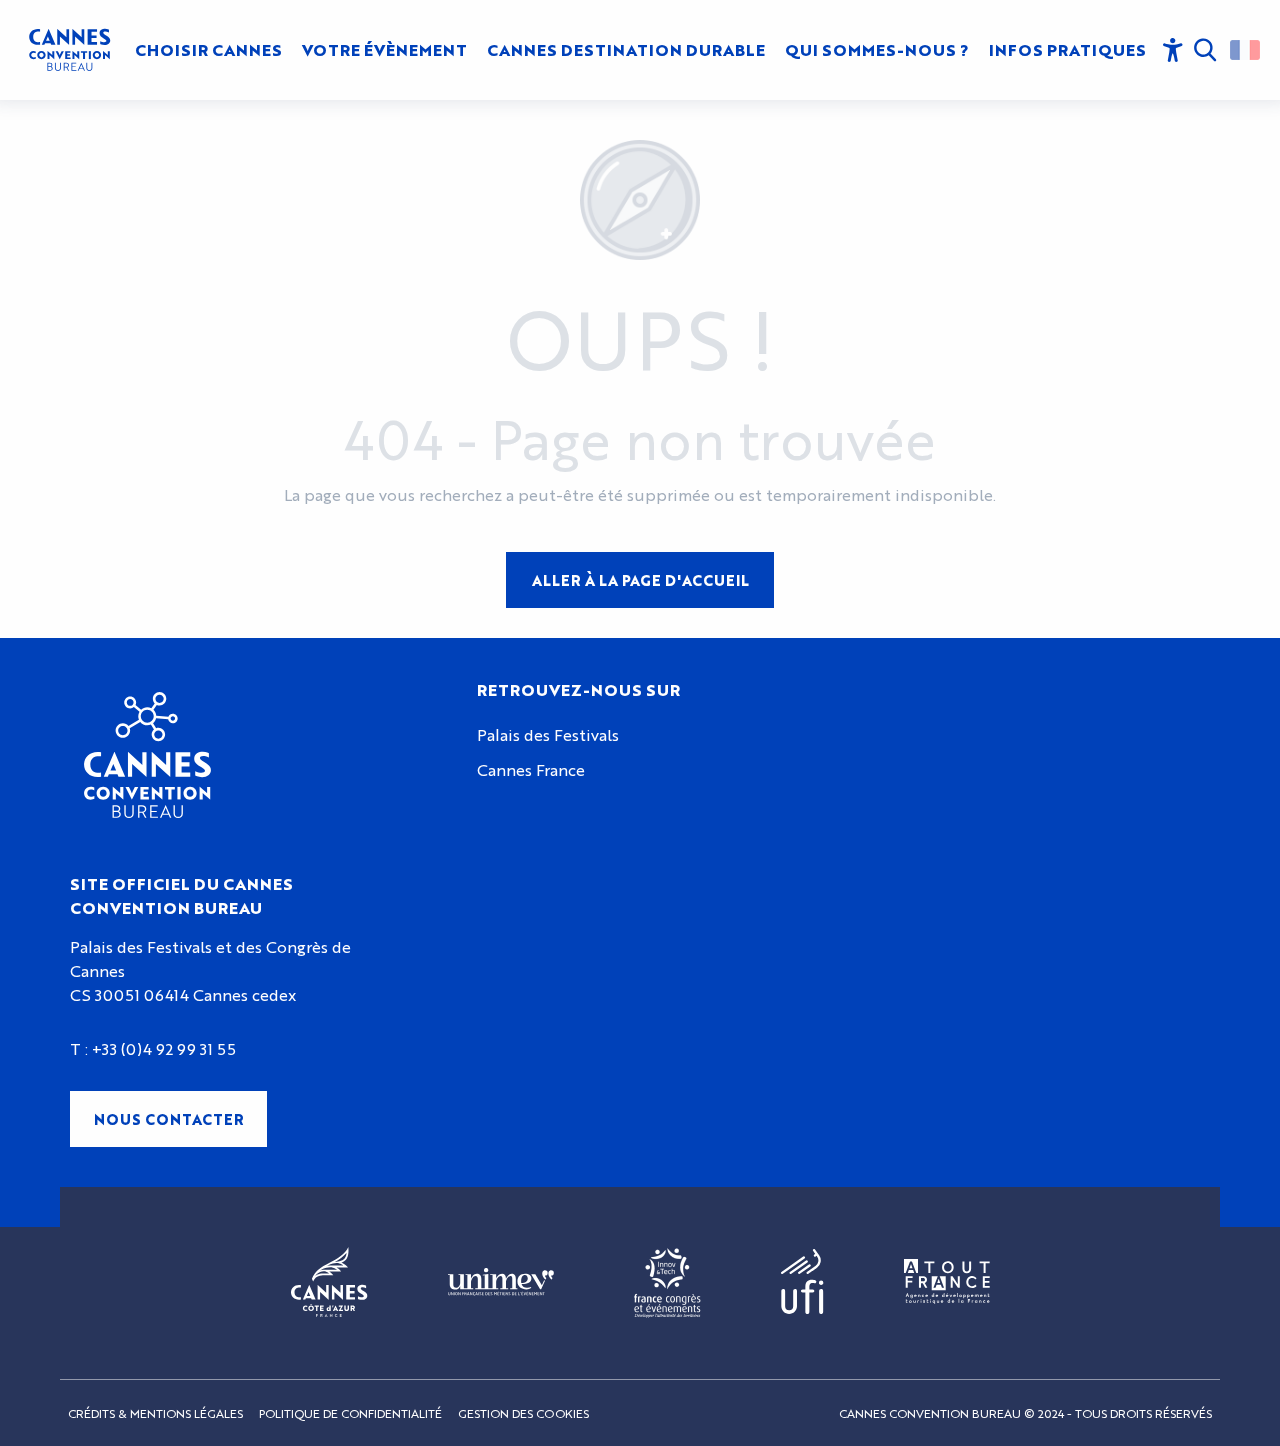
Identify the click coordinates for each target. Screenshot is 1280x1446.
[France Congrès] (667, 1283)
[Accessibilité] (1173, 50)
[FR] (1245, 50)
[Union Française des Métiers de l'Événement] (501, 1283)
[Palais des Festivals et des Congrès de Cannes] (147, 755)
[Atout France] (947, 1282)
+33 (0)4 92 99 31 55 (164, 1048)
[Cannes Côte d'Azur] (329, 1283)
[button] (1209, 50)
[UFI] (802, 1282)
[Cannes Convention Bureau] (69, 50)
